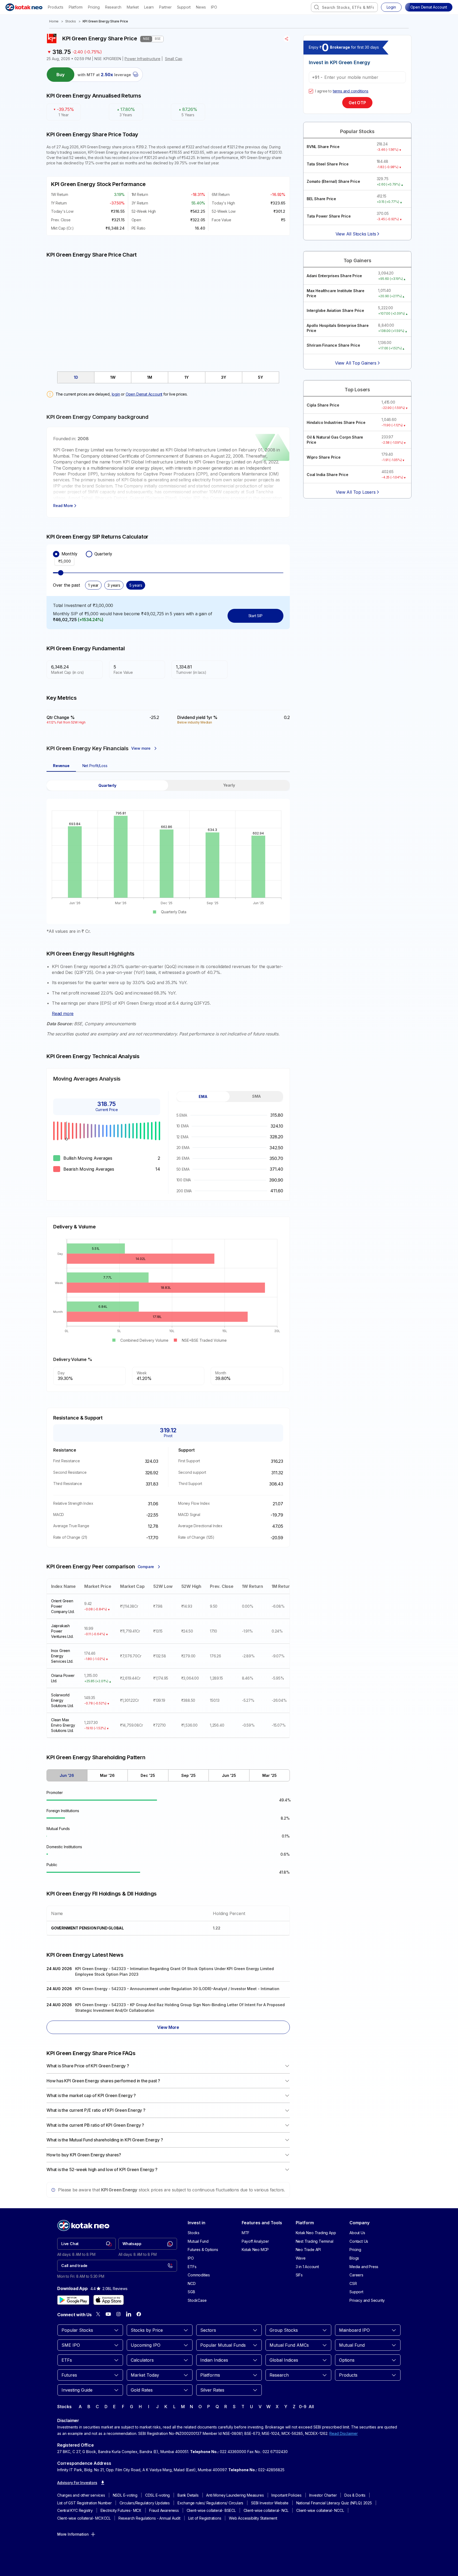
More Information (73, 2534)
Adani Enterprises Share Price (334, 276)
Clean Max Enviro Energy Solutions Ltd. (63, 1725)
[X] (98, 2314)
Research (113, 7)
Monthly (69, 554)
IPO (214, 7)
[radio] (56, 554)
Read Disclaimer (344, 2433)
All (311, 2407)
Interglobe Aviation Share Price (335, 310)
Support (184, 7)
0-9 (303, 2407)
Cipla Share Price (323, 405)
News (201, 7)
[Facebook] (139, 2314)
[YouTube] (108, 2314)
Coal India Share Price (328, 475)
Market (133, 7)
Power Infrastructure (143, 59)
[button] (429, 7)
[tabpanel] (168, 857)
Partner (165, 7)
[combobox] (344, 7)
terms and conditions (351, 91)
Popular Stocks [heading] (357, 131)
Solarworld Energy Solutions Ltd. (62, 1700)
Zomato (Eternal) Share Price (333, 181)
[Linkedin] (129, 2314)
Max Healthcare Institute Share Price (336, 293)
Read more (63, 1014)
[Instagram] (118, 2314)
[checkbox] (311, 91)
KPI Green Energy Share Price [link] (105, 21)
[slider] (61, 573)
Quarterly (103, 554)
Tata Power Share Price (329, 216)
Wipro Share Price (324, 457)
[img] (168, 312)
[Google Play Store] (73, 2300)
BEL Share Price (321, 199)
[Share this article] (287, 39)
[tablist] (168, 377)
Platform (76, 7)
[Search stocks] (317, 7)
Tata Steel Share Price (328, 164)
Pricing (94, 7)
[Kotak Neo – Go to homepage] (24, 7)
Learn (149, 7)
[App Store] (109, 2300)
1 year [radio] (93, 585)
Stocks (71, 21)
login (116, 394)
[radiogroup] (168, 554)
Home (54, 21)
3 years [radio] (114, 585)
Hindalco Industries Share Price (336, 422)
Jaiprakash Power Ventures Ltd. (62, 1631)
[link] (86, 2244)
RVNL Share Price (323, 147)
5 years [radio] (136, 585)
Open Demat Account (144, 394)
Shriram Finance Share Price (333, 345)
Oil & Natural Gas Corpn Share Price (335, 440)
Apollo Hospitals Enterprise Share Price (338, 328)
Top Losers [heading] (357, 390)
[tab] (76, 377)
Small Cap (174, 59)
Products (55, 7)
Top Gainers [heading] (357, 260)
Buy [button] (61, 75)
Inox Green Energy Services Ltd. (62, 1656)
